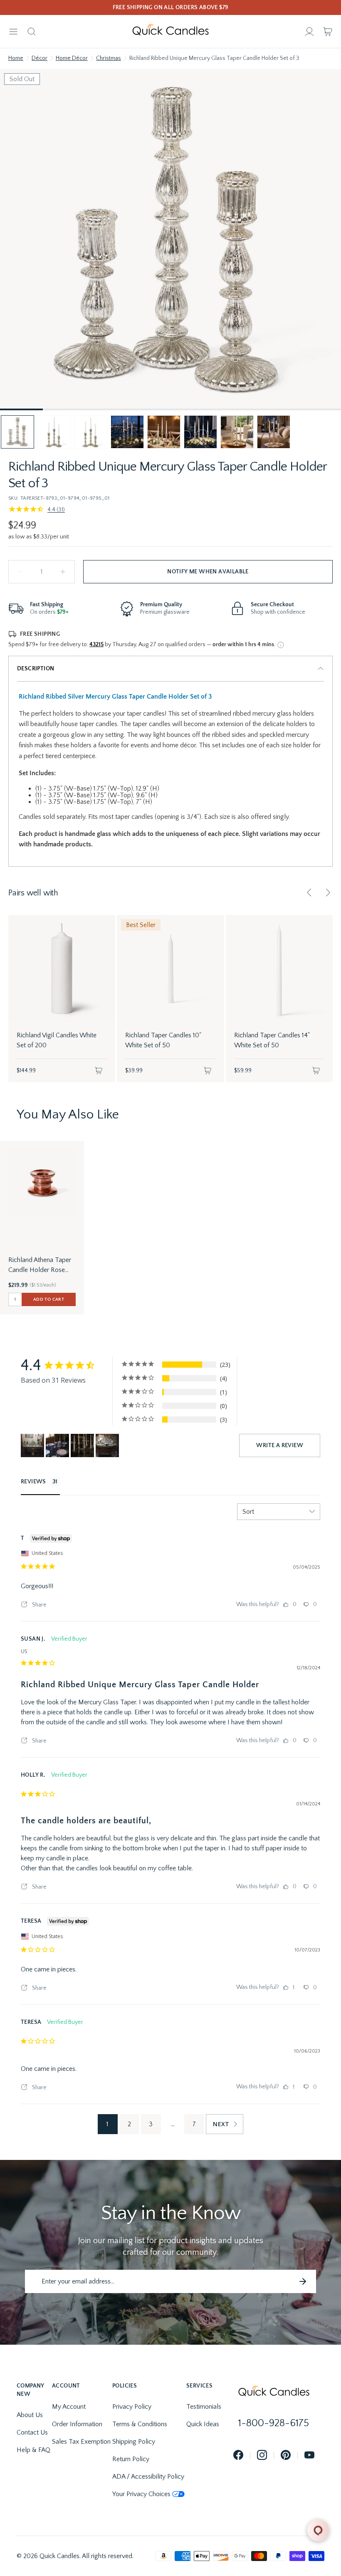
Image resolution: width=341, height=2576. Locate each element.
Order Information (77, 2424)
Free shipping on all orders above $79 (171, 7)
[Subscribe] (303, 2281)
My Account (69, 2407)
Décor (40, 58)
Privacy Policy (132, 2407)
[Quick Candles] (170, 32)
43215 (96, 645)
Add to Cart (49, 1299)
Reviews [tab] (33, 1482)
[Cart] (328, 32)
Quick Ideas (203, 2424)
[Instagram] (262, 2456)
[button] (17, 432)
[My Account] (309, 32)
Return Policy (131, 2459)
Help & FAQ (33, 2450)
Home (16, 58)
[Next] (328, 893)
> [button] (225, 2124)
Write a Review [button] (280, 1445)
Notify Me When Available (208, 572)
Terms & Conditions (140, 2424)
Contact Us (32, 2432)
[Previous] (309, 893)
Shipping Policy (134, 2442)
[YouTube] (309, 2456)
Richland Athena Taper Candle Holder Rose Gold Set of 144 (40, 1266)
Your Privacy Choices (141, 2494)
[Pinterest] (286, 2456)
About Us (30, 2415)
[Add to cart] (99, 1071)
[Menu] (13, 32)
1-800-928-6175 (274, 2423)
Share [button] (39, 1605)
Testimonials (204, 2407)
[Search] (32, 32)
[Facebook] (238, 2456)
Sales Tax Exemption (81, 2442)
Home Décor (72, 58)
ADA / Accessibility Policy (148, 2477)
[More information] (281, 645)
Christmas (109, 58)
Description (36, 669)
